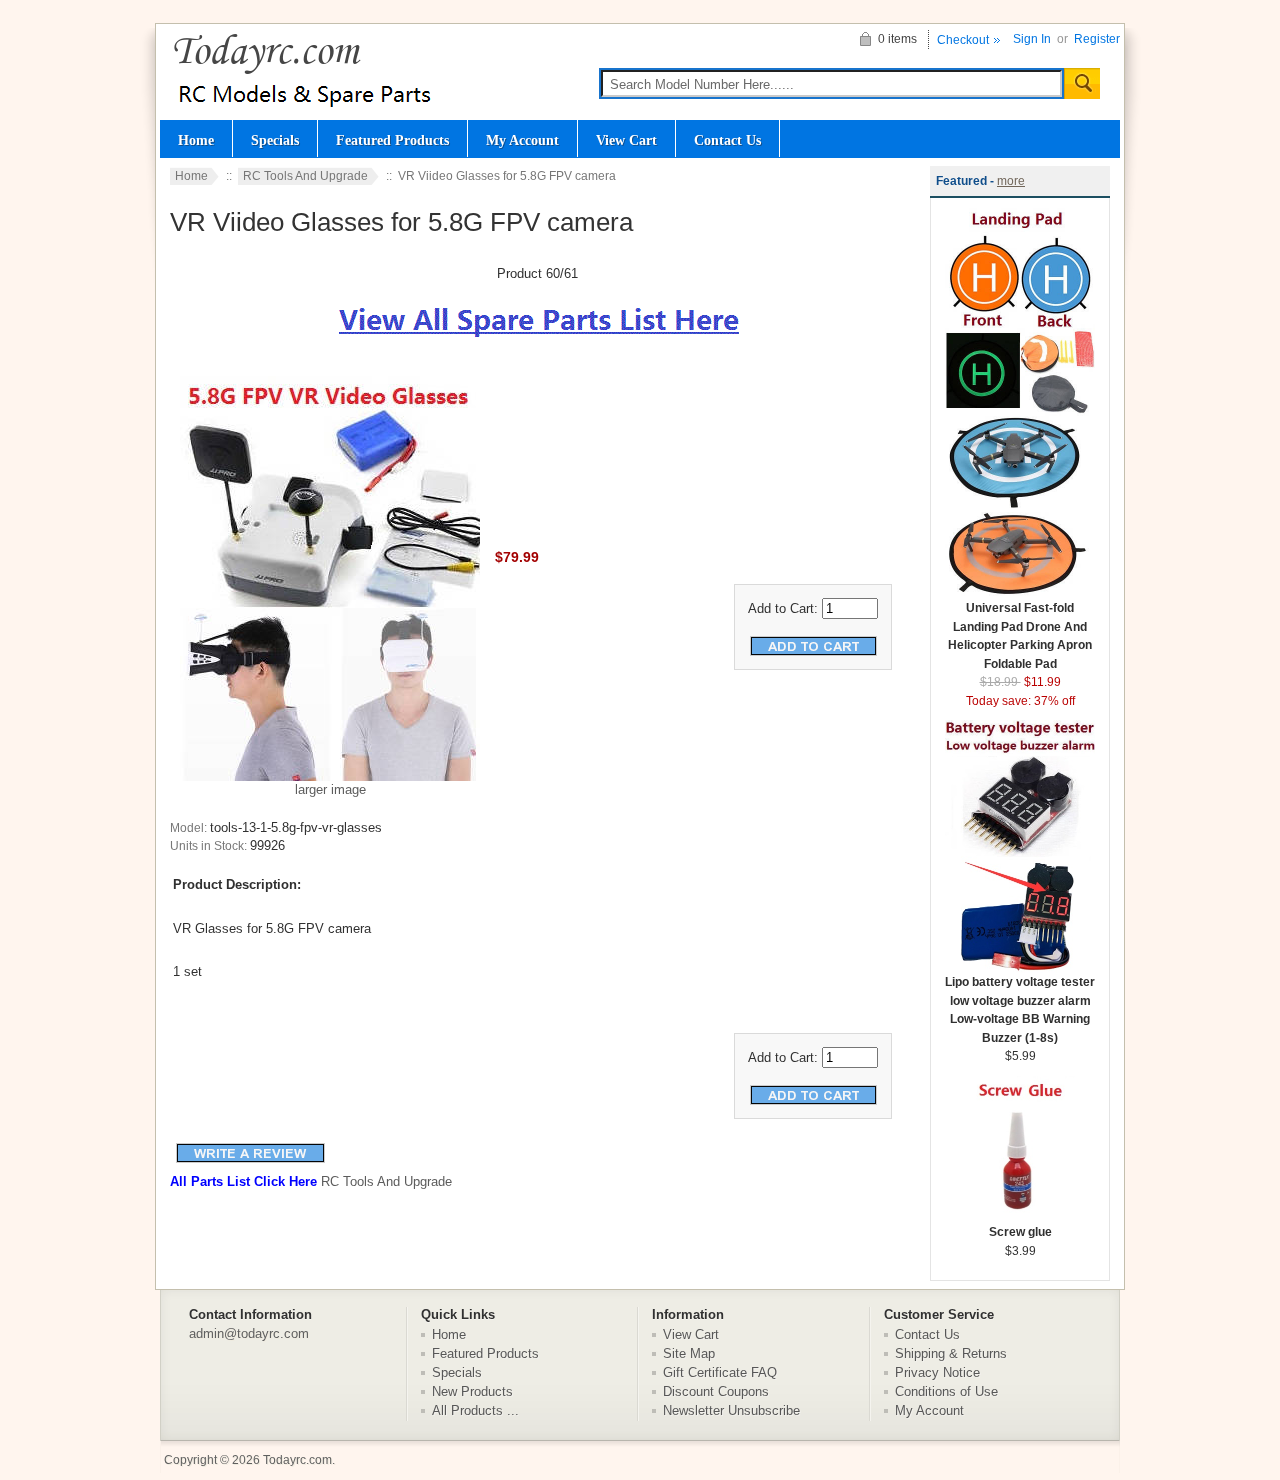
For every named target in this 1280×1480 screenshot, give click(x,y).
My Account (522, 140)
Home (196, 140)
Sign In (1032, 39)
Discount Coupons (716, 1391)
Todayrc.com (297, 1460)
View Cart (626, 140)
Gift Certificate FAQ (720, 1372)
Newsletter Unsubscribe (731, 1410)
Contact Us (727, 140)
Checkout (963, 40)
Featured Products (392, 140)
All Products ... (475, 1410)
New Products (472, 1391)
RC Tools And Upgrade (305, 176)
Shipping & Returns (951, 1353)
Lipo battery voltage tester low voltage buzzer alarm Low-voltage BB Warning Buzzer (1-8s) (1020, 1010)
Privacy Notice (937, 1372)
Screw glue (1020, 1232)
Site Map (689, 1353)
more (1011, 181)
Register (1097, 39)
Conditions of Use (946, 1391)
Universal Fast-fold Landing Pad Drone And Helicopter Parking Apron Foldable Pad (1020, 636)
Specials (275, 140)
